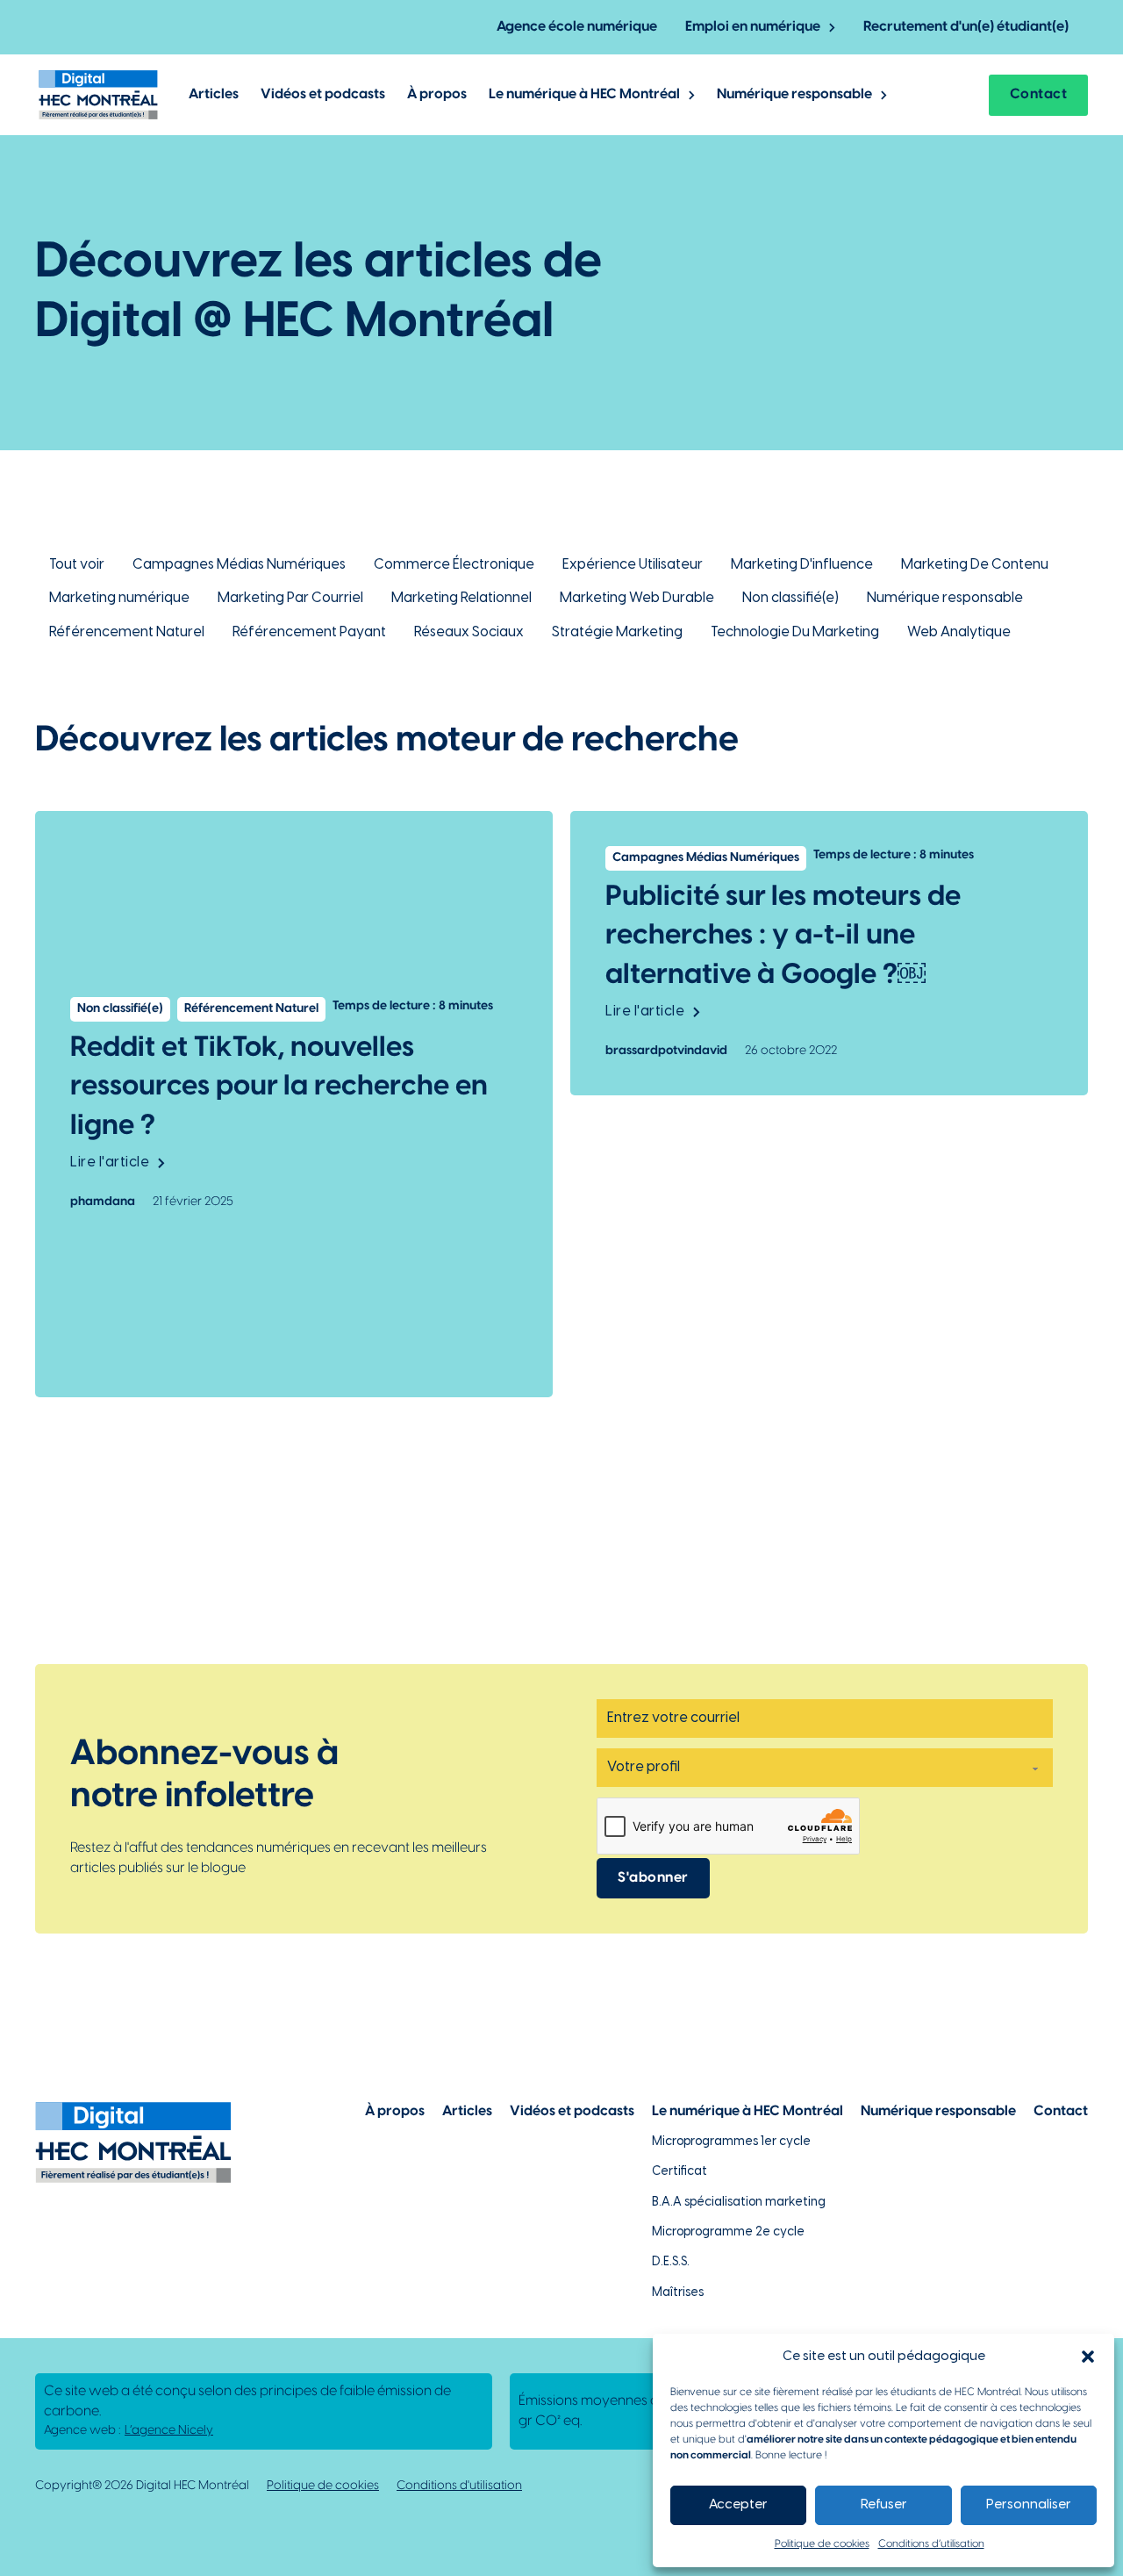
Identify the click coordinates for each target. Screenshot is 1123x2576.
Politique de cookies (822, 2544)
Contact (1039, 94)
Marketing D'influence (802, 565)
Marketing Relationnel (461, 598)
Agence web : (129, 2431)
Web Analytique (959, 632)
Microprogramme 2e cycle (728, 2232)
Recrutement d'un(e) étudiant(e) (966, 27)
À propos (437, 94)
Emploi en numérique (753, 27)
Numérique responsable (794, 94)
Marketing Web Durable (637, 598)
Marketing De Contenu (975, 565)
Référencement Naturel (127, 632)
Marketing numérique (119, 598)
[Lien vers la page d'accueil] (98, 95)
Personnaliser (1029, 2505)
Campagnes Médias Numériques (239, 565)
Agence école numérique (577, 27)
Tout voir (77, 565)
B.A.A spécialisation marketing (739, 2203)
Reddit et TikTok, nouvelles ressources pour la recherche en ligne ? (279, 1087)
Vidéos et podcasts (323, 94)
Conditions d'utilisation (459, 2486)
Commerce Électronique (454, 565)
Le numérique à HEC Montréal (584, 94)
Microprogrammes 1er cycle (731, 2142)
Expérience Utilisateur (633, 565)
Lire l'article (110, 1162)
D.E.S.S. (671, 2262)
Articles (214, 94)
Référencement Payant (309, 632)
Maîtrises (678, 2293)
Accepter (738, 2505)
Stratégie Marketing (617, 632)
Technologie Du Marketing (795, 632)
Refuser (884, 2505)
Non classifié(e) (790, 598)
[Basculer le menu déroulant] (832, 28)
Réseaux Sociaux (469, 632)
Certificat (680, 2172)
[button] (1088, 2357)
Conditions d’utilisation (931, 2544)
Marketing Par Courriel (290, 598)
